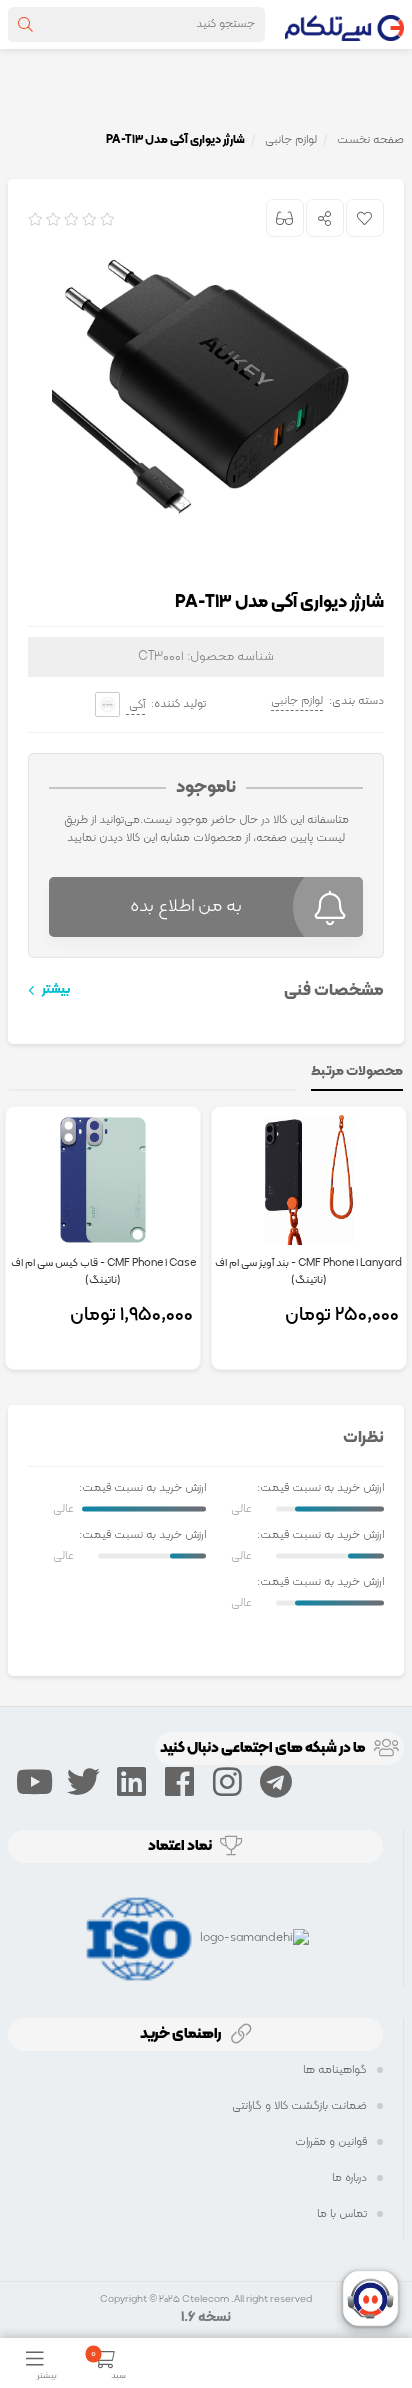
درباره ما (349, 2178)
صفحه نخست (370, 140)
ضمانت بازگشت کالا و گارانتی (299, 2106)
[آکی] (107, 704)
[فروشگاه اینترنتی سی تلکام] (344, 24)
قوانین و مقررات (331, 2142)
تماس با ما (342, 2214)
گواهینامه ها (335, 2070)
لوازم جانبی (297, 701)
